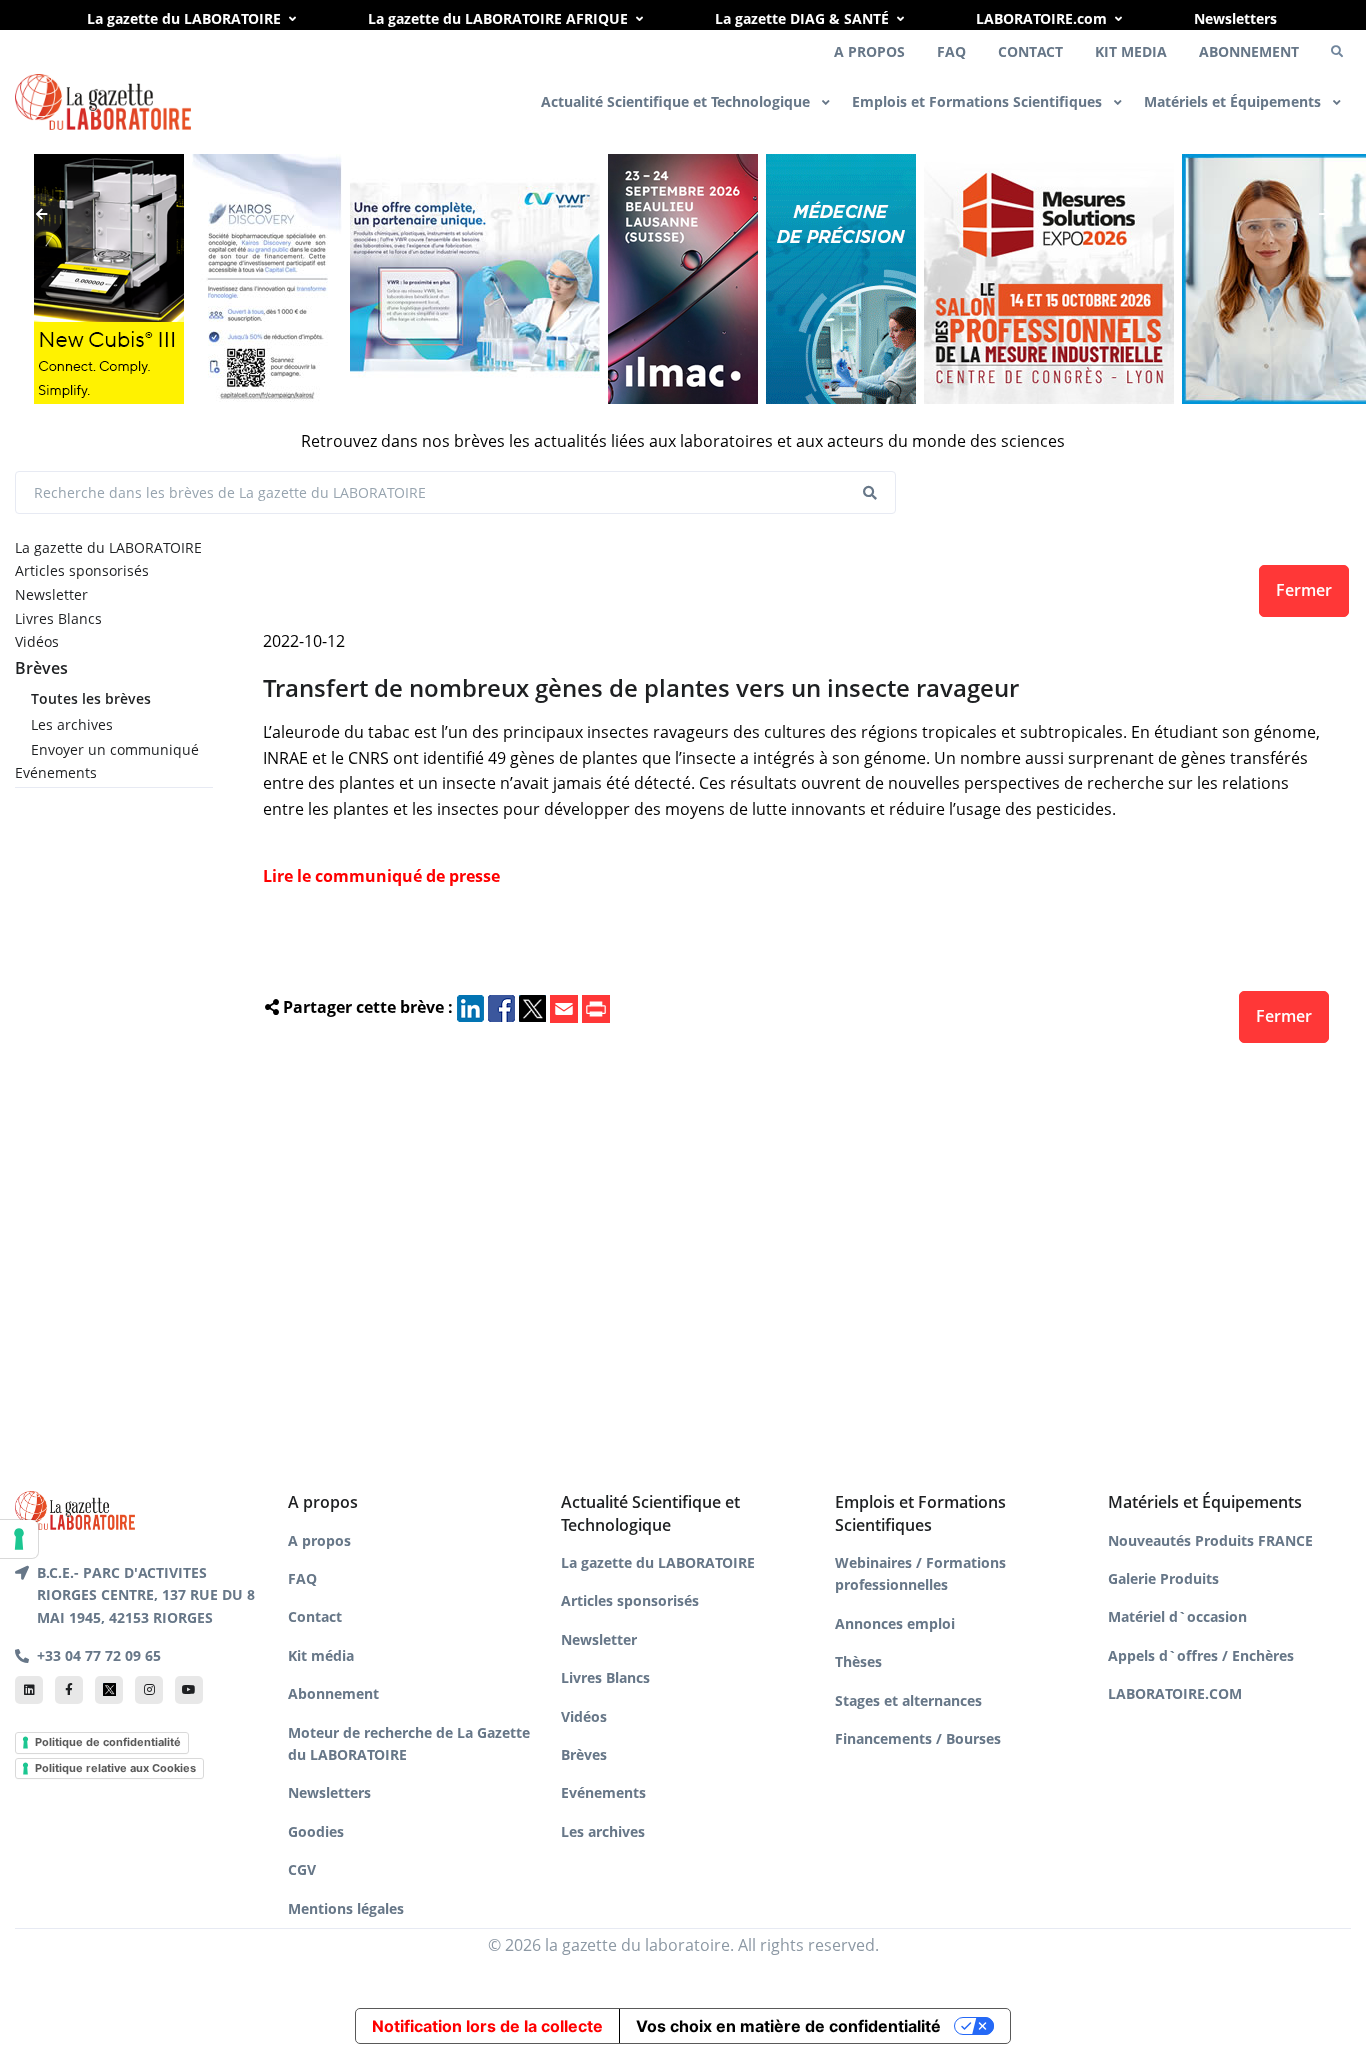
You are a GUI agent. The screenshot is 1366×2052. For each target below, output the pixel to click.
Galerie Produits (1163, 1578)
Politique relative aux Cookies (115, 1768)
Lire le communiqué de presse (381, 876)
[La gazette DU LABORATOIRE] (75, 1509)
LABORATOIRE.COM (1175, 1693)
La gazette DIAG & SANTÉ (802, 18)
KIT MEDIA (1131, 51)
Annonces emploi (895, 1623)
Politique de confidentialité (108, 1742)
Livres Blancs (58, 618)
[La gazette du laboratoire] (103, 102)
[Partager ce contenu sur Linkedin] (470, 1007)
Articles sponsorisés (82, 570)
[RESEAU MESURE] (1049, 279)
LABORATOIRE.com (1041, 18)
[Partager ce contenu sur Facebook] (501, 1007)
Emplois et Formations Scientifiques (979, 101)
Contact (315, 1616)
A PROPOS (869, 51)
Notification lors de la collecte (487, 2026)
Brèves (41, 668)
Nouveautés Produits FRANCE (1210, 1540)
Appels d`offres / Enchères (1201, 1655)
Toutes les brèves (91, 698)
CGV (302, 1869)
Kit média (321, 1655)
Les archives (72, 724)
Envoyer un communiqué (115, 749)
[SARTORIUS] (109, 279)
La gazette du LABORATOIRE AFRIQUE (498, 18)
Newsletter (51, 594)
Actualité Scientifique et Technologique (677, 101)
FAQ (951, 51)
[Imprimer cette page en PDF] (596, 1007)
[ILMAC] (683, 279)
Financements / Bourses (918, 1738)
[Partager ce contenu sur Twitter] (532, 1007)
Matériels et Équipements (1234, 101)
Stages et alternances (908, 1700)
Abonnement (333, 1693)
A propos (319, 1540)
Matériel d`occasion (1177, 1616)
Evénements (56, 772)
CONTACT (1030, 51)
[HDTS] (841, 279)
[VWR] (475, 279)
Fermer (1304, 590)
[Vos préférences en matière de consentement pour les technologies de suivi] (19, 1539)
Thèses (858, 1661)
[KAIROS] (267, 279)
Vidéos (37, 641)
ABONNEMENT (1249, 51)
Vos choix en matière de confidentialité (788, 2026)
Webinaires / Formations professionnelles (920, 1573)
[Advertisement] (797, 1261)
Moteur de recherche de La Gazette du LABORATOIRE (409, 1743)
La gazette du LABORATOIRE (184, 18)
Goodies (316, 1831)
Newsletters (1235, 18)
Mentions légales (346, 1908)
